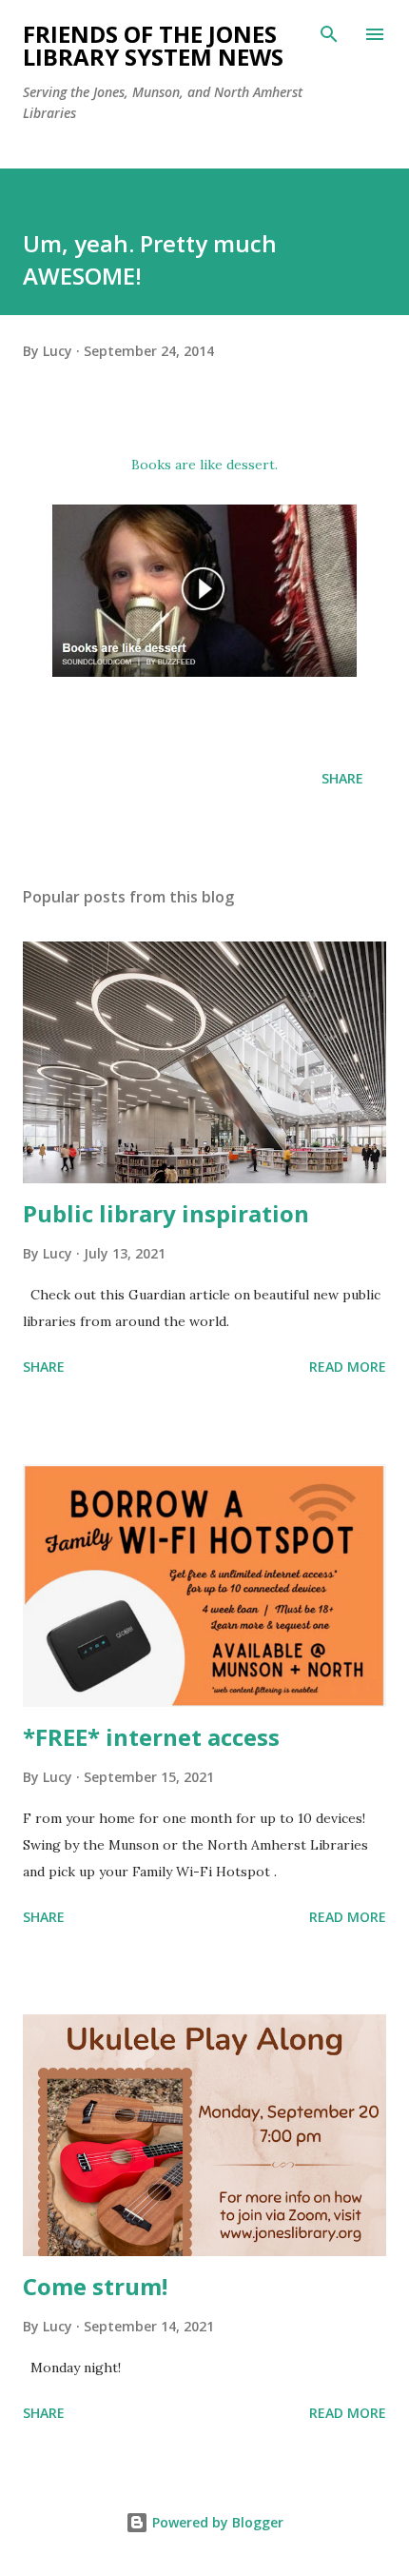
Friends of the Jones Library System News (153, 45)
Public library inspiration (166, 1213)
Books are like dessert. (204, 465)
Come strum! (95, 2286)
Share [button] (342, 778)
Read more (348, 1367)
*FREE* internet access (151, 1737)
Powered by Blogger (216, 2522)
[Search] (329, 34)
